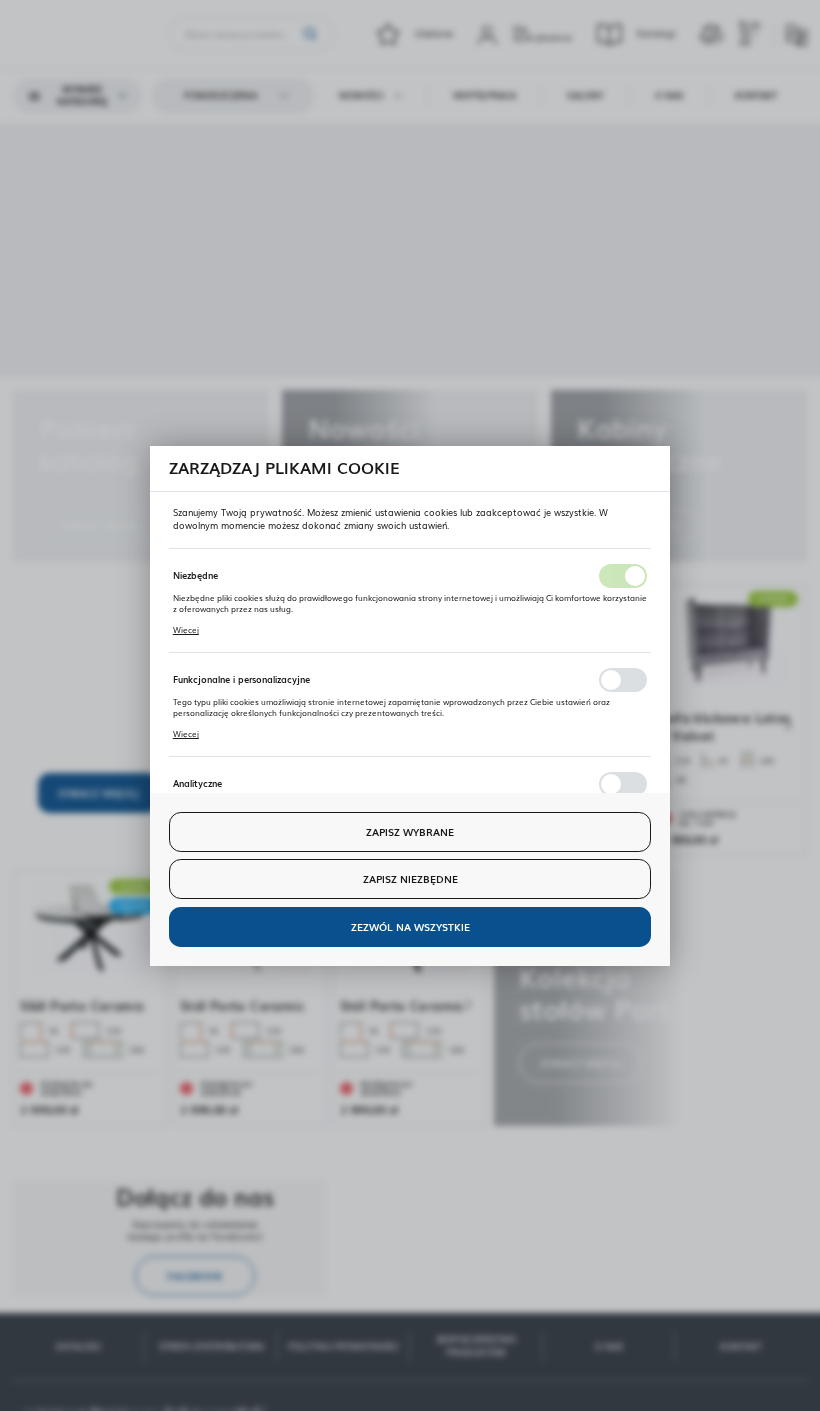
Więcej (186, 629)
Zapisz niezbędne (410, 878)
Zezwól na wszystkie (410, 926)
